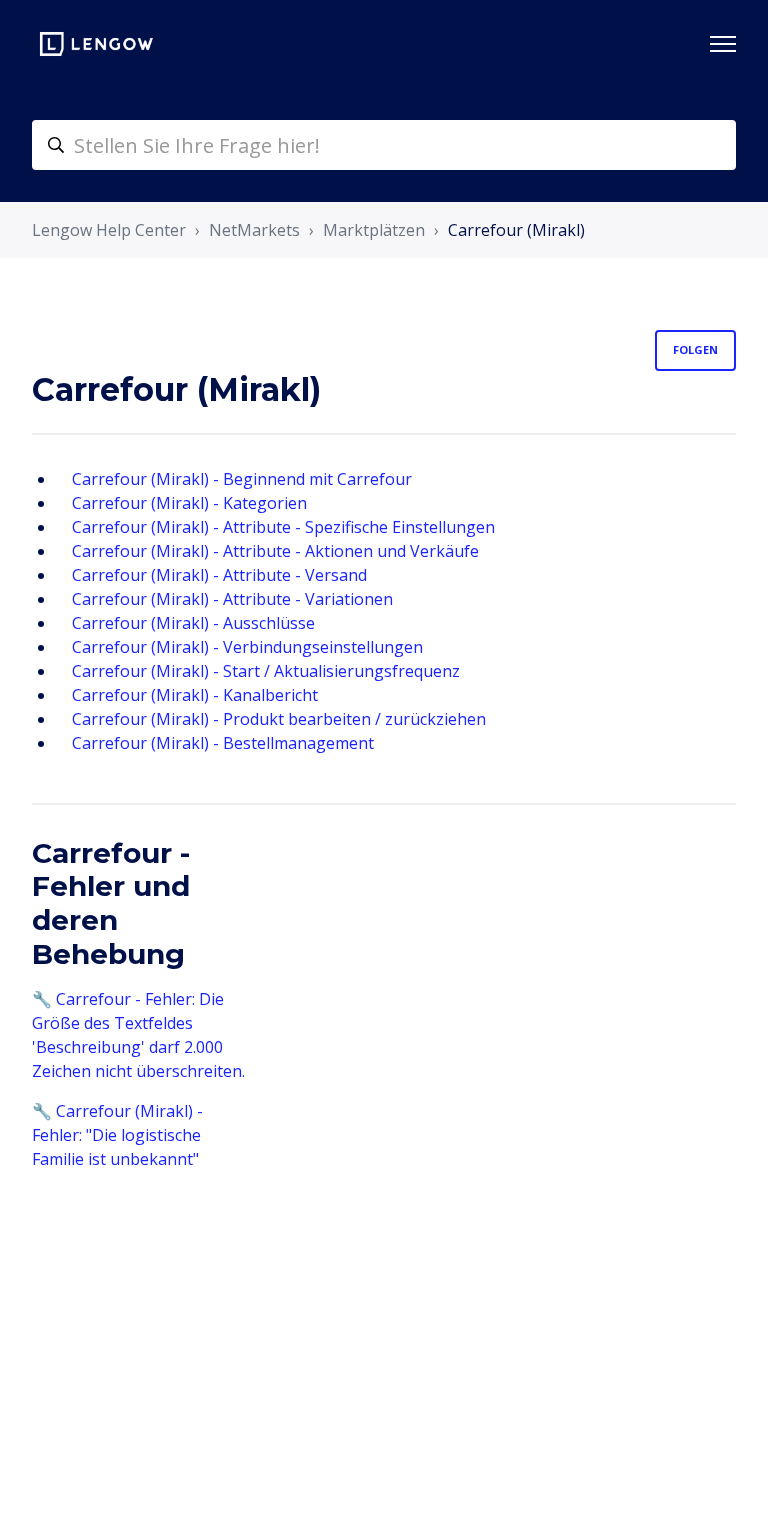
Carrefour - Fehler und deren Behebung (111, 903)
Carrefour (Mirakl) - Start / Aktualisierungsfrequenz (266, 671)
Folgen (695, 349)
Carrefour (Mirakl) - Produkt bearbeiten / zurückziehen (279, 719)
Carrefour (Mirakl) (516, 230)
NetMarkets (254, 230)
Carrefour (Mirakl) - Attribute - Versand (219, 575)
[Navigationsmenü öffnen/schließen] (723, 44)
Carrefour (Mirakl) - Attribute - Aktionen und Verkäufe (275, 551)
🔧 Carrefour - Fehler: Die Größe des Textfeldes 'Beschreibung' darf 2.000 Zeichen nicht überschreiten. (138, 1035)
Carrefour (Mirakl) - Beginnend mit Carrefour (242, 479)
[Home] (96, 44)
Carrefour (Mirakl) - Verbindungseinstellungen (247, 647)
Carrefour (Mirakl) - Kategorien (189, 503)
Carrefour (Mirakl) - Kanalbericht (195, 695)
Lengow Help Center (109, 230)
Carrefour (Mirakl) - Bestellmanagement (223, 743)
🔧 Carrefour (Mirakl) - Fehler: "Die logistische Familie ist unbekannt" (117, 1135)
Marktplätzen (374, 230)
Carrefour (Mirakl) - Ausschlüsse (193, 623)
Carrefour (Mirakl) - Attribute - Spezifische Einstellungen (283, 527)
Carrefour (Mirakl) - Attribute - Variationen (232, 599)
